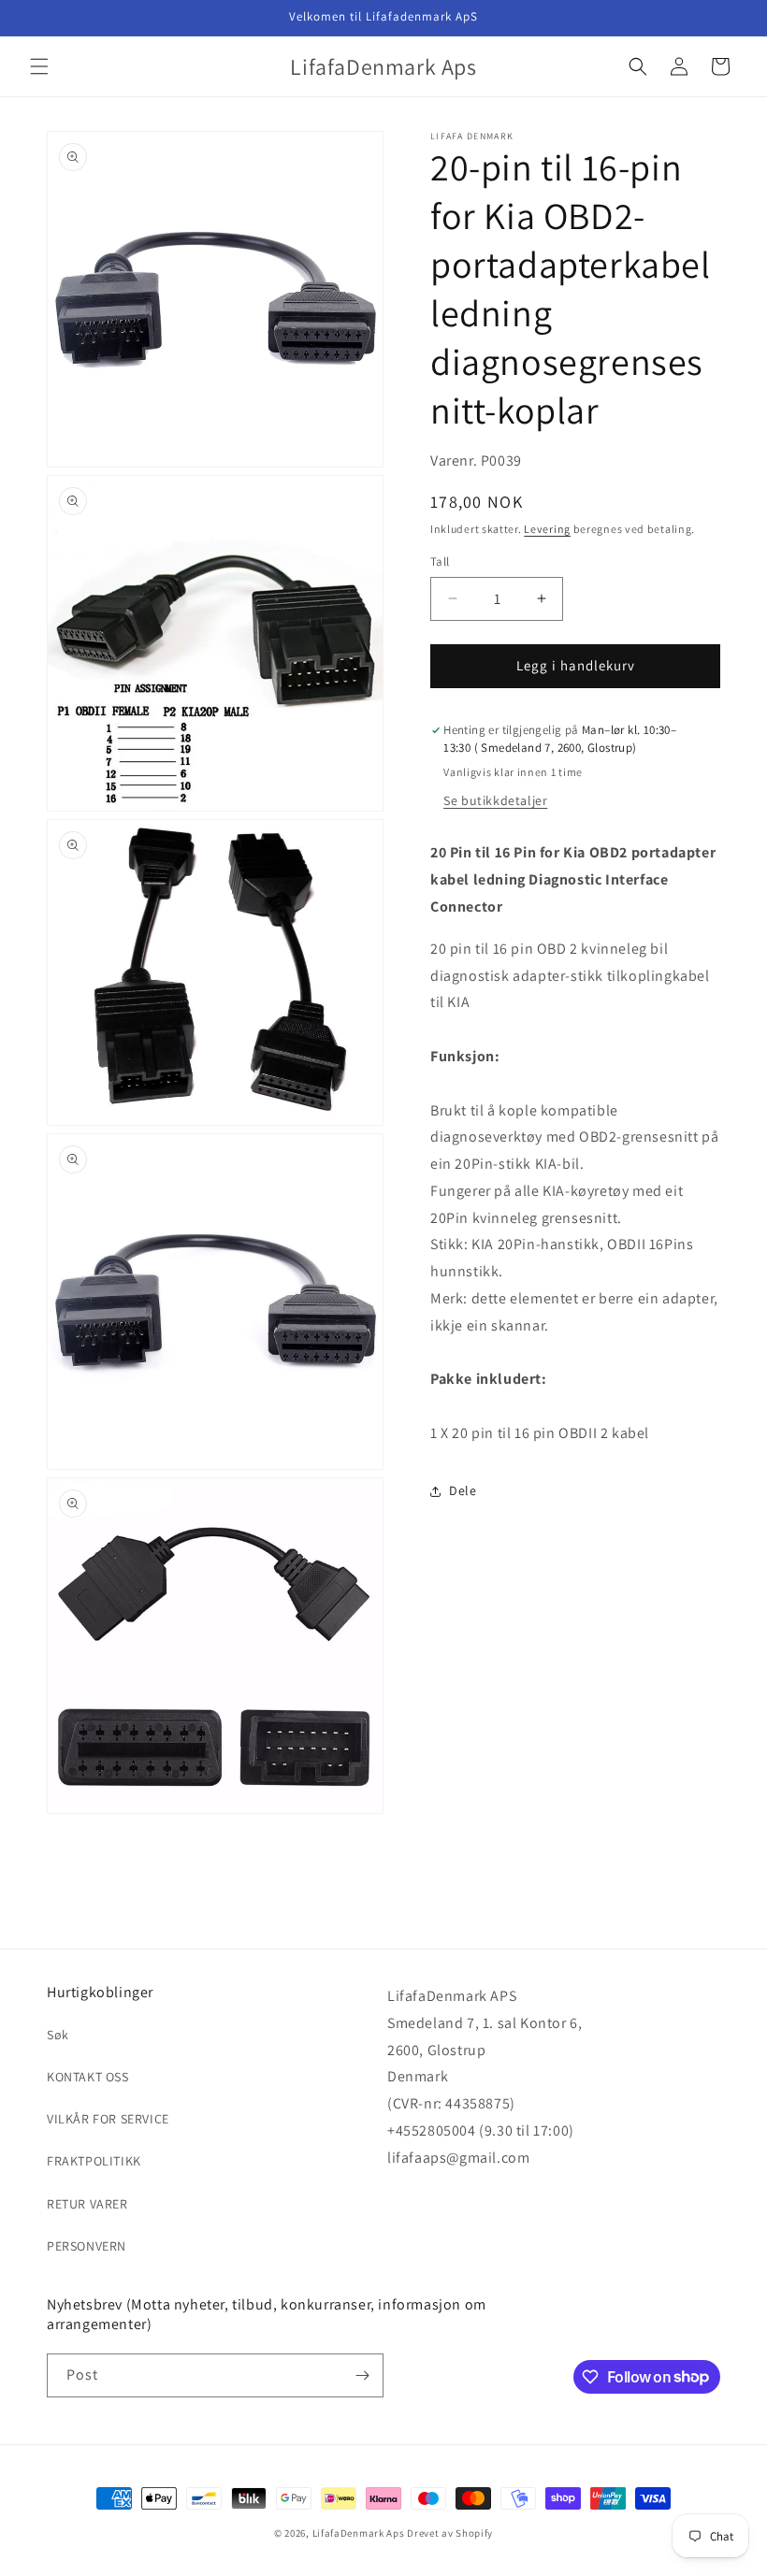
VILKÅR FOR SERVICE (108, 2119)
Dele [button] (463, 1490)
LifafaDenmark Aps (359, 2533)
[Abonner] (362, 2375)
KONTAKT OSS (88, 2077)
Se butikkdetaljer (495, 800)
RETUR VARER (87, 2204)
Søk (58, 2035)
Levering (547, 529)
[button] (39, 66)
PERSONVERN (87, 2246)
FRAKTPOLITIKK (94, 2161)
